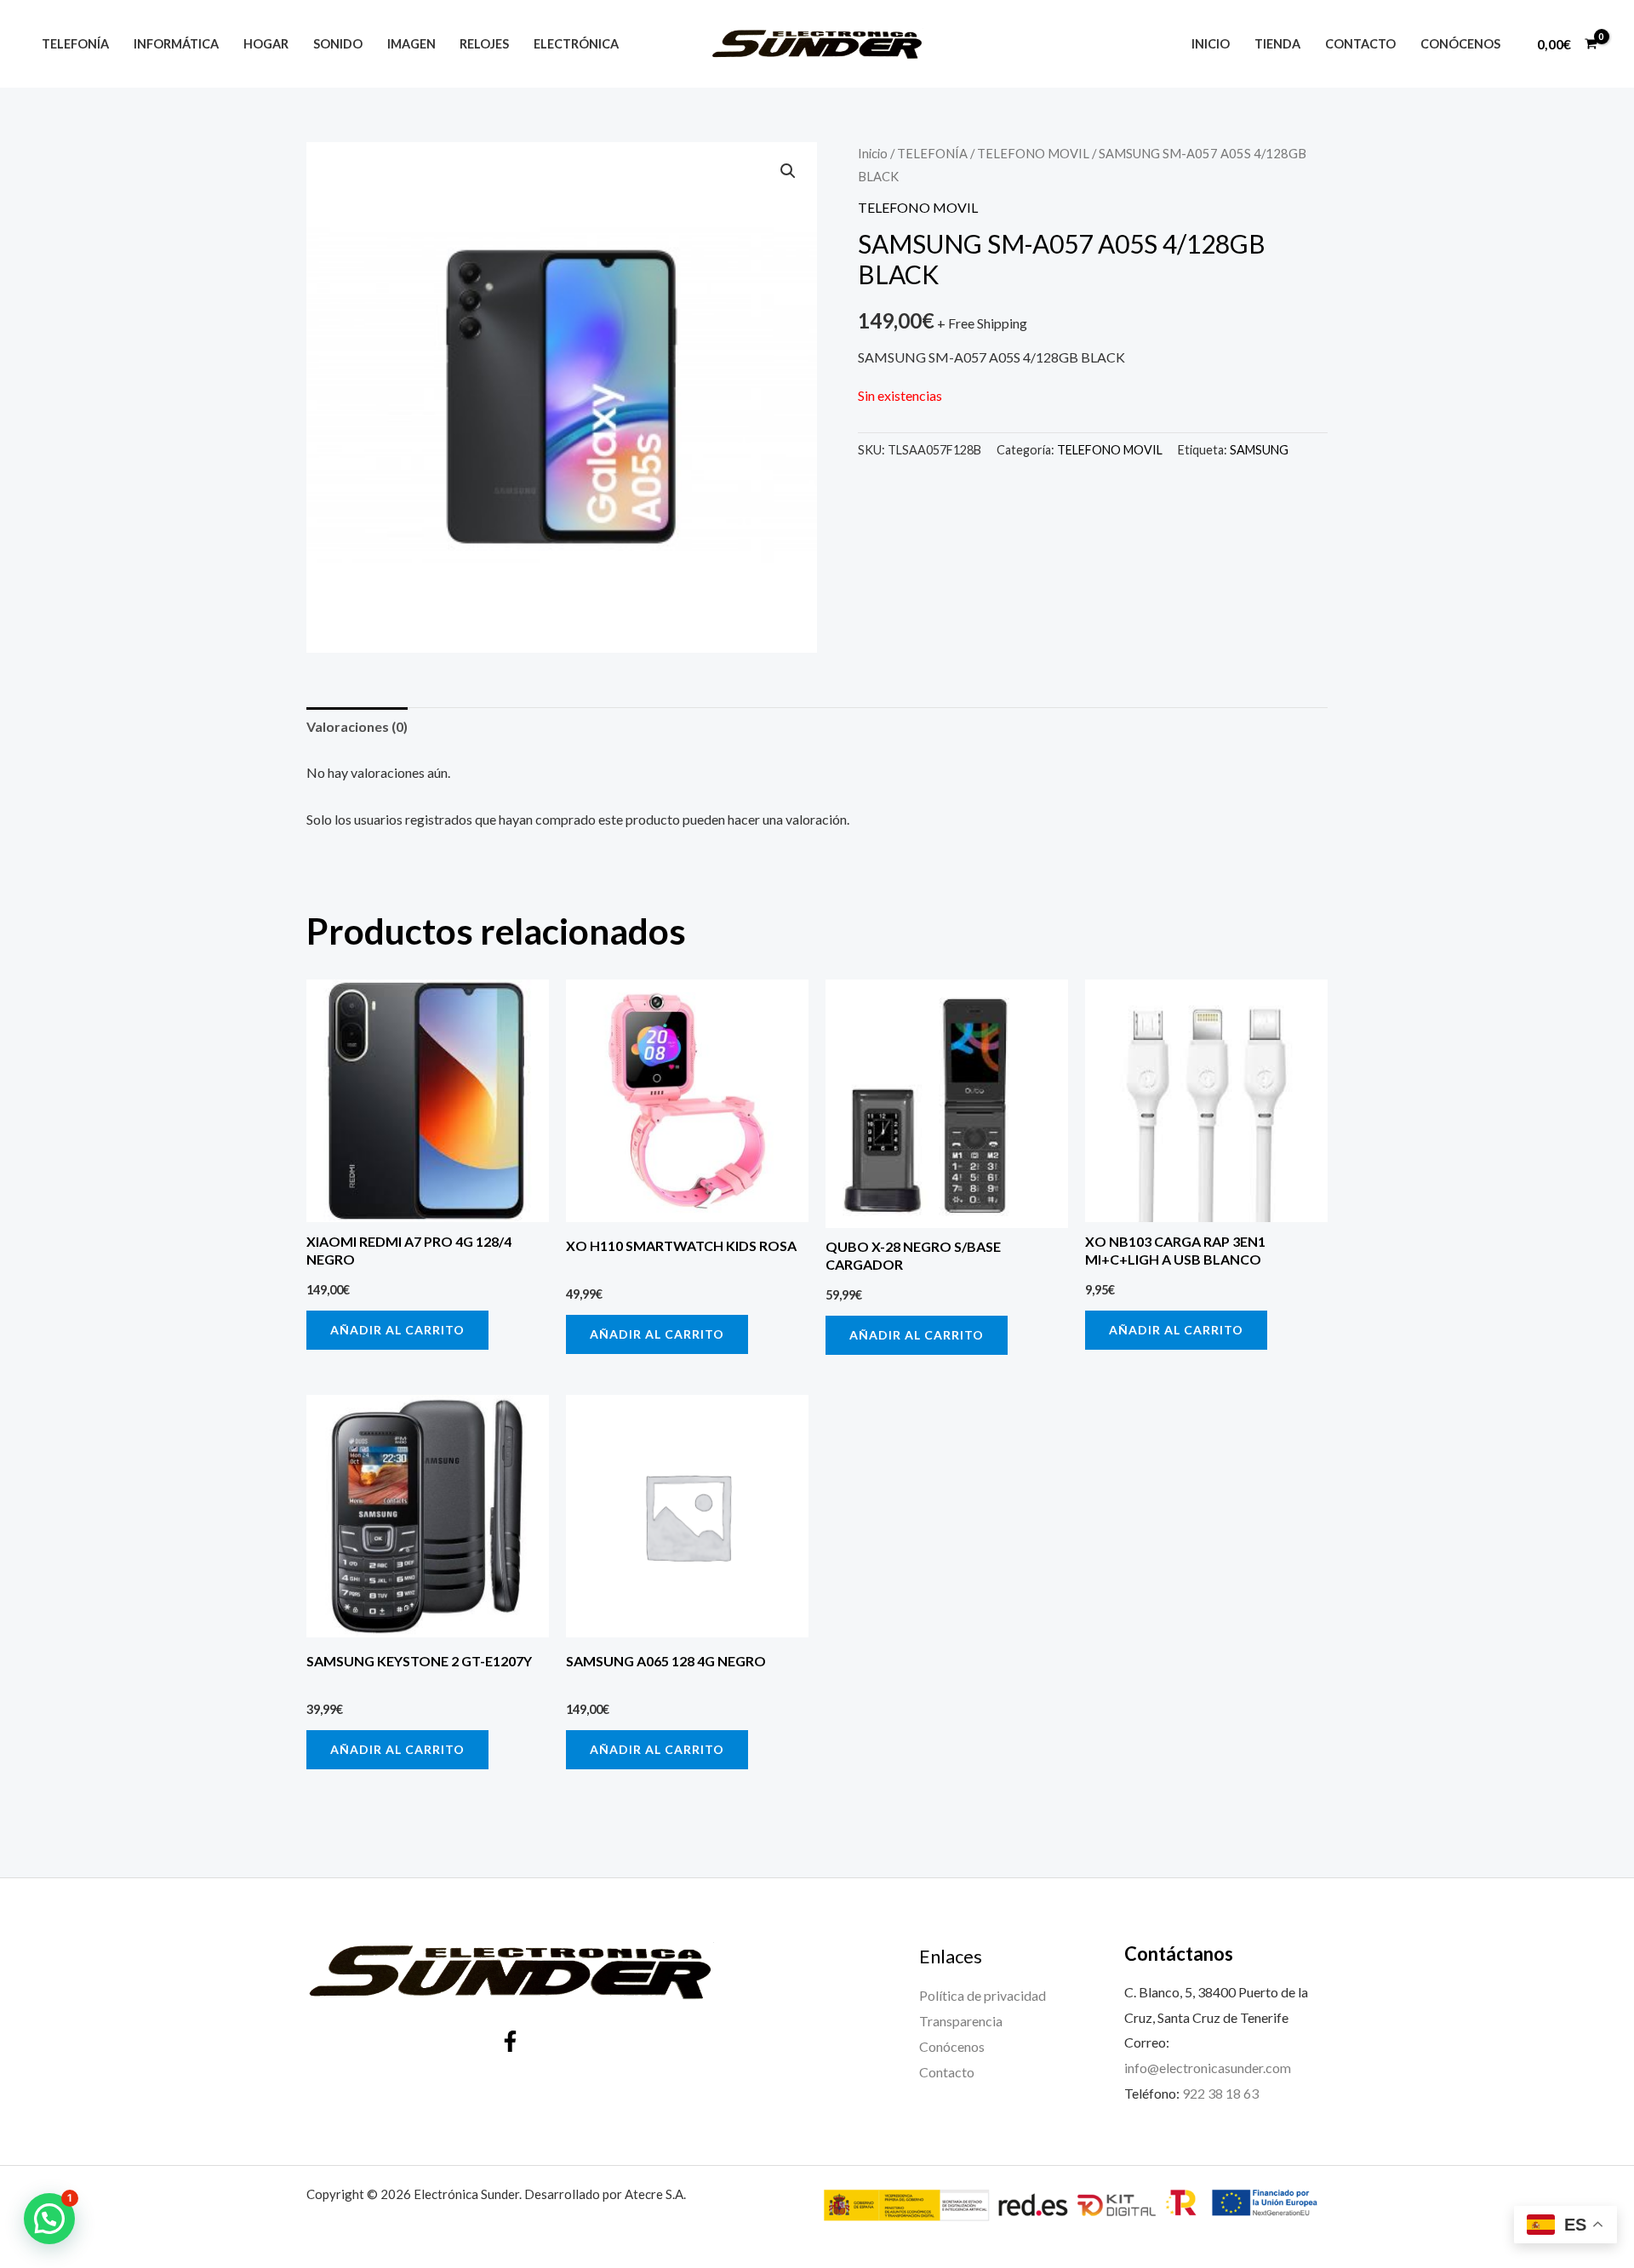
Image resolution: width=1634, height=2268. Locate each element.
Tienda (1277, 44)
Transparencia (961, 2021)
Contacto (1360, 44)
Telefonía (75, 44)
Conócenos (1460, 44)
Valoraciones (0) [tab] (357, 726)
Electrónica (576, 44)
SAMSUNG (1259, 450)
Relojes (484, 44)
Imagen (411, 44)
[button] (788, 171)
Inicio (1211, 44)
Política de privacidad (983, 1995)
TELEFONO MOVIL (1033, 153)
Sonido (338, 44)
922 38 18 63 (1220, 2093)
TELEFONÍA (932, 153)
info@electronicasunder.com (1208, 2068)
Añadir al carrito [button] (397, 1330)
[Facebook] (510, 2041)
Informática (176, 44)
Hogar (266, 44)
